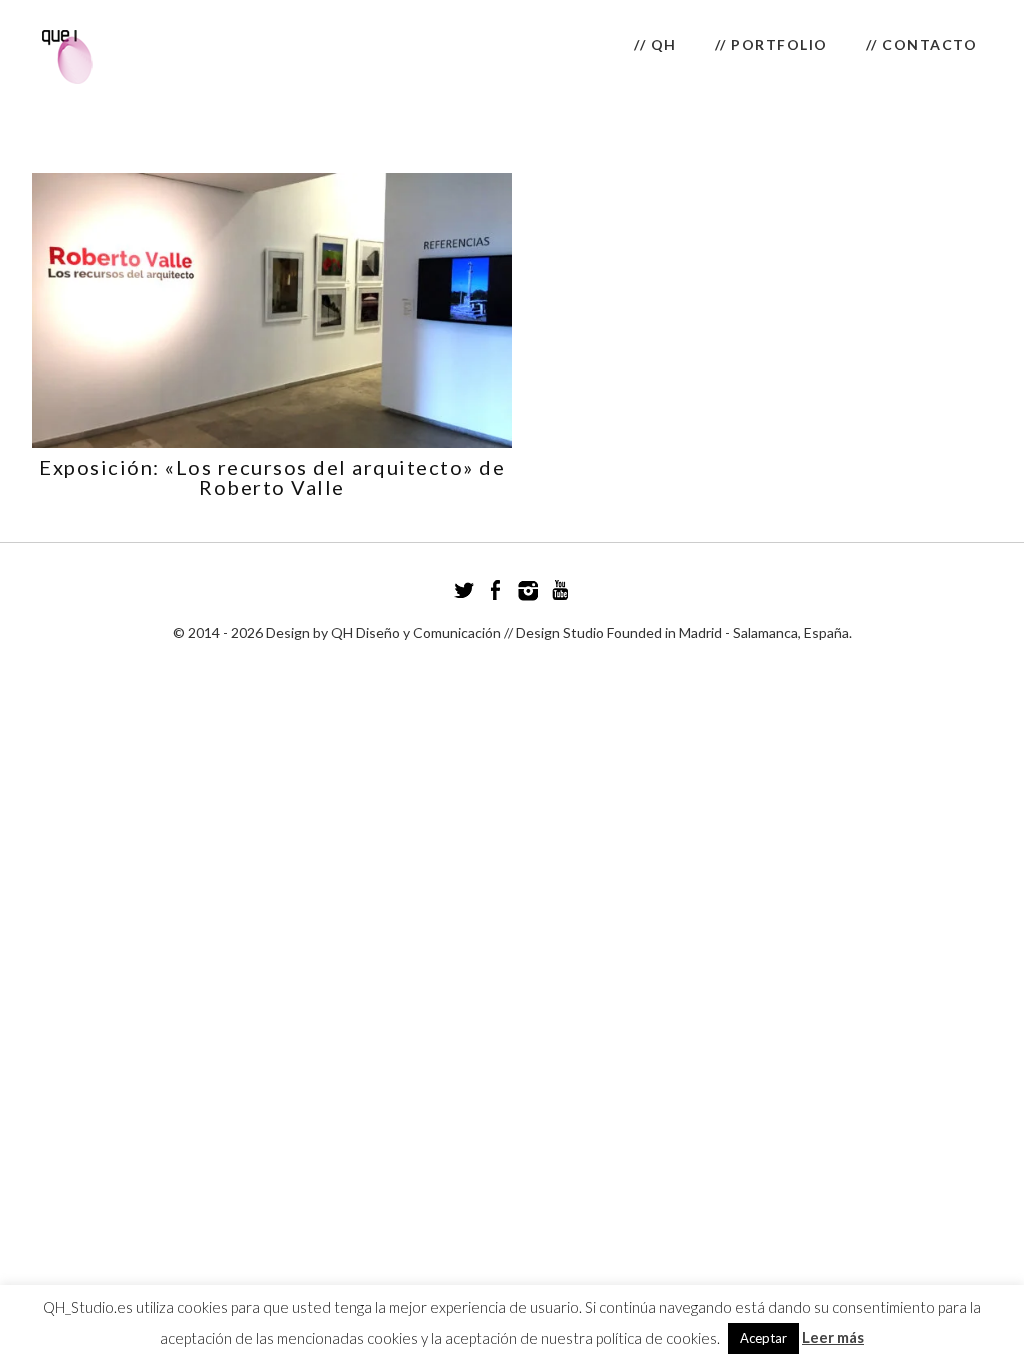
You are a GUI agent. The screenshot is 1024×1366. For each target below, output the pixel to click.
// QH (655, 44)
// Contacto (922, 44)
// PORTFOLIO (771, 44)
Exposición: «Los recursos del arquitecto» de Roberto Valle (272, 477)
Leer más (833, 1337)
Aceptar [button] (763, 1338)
